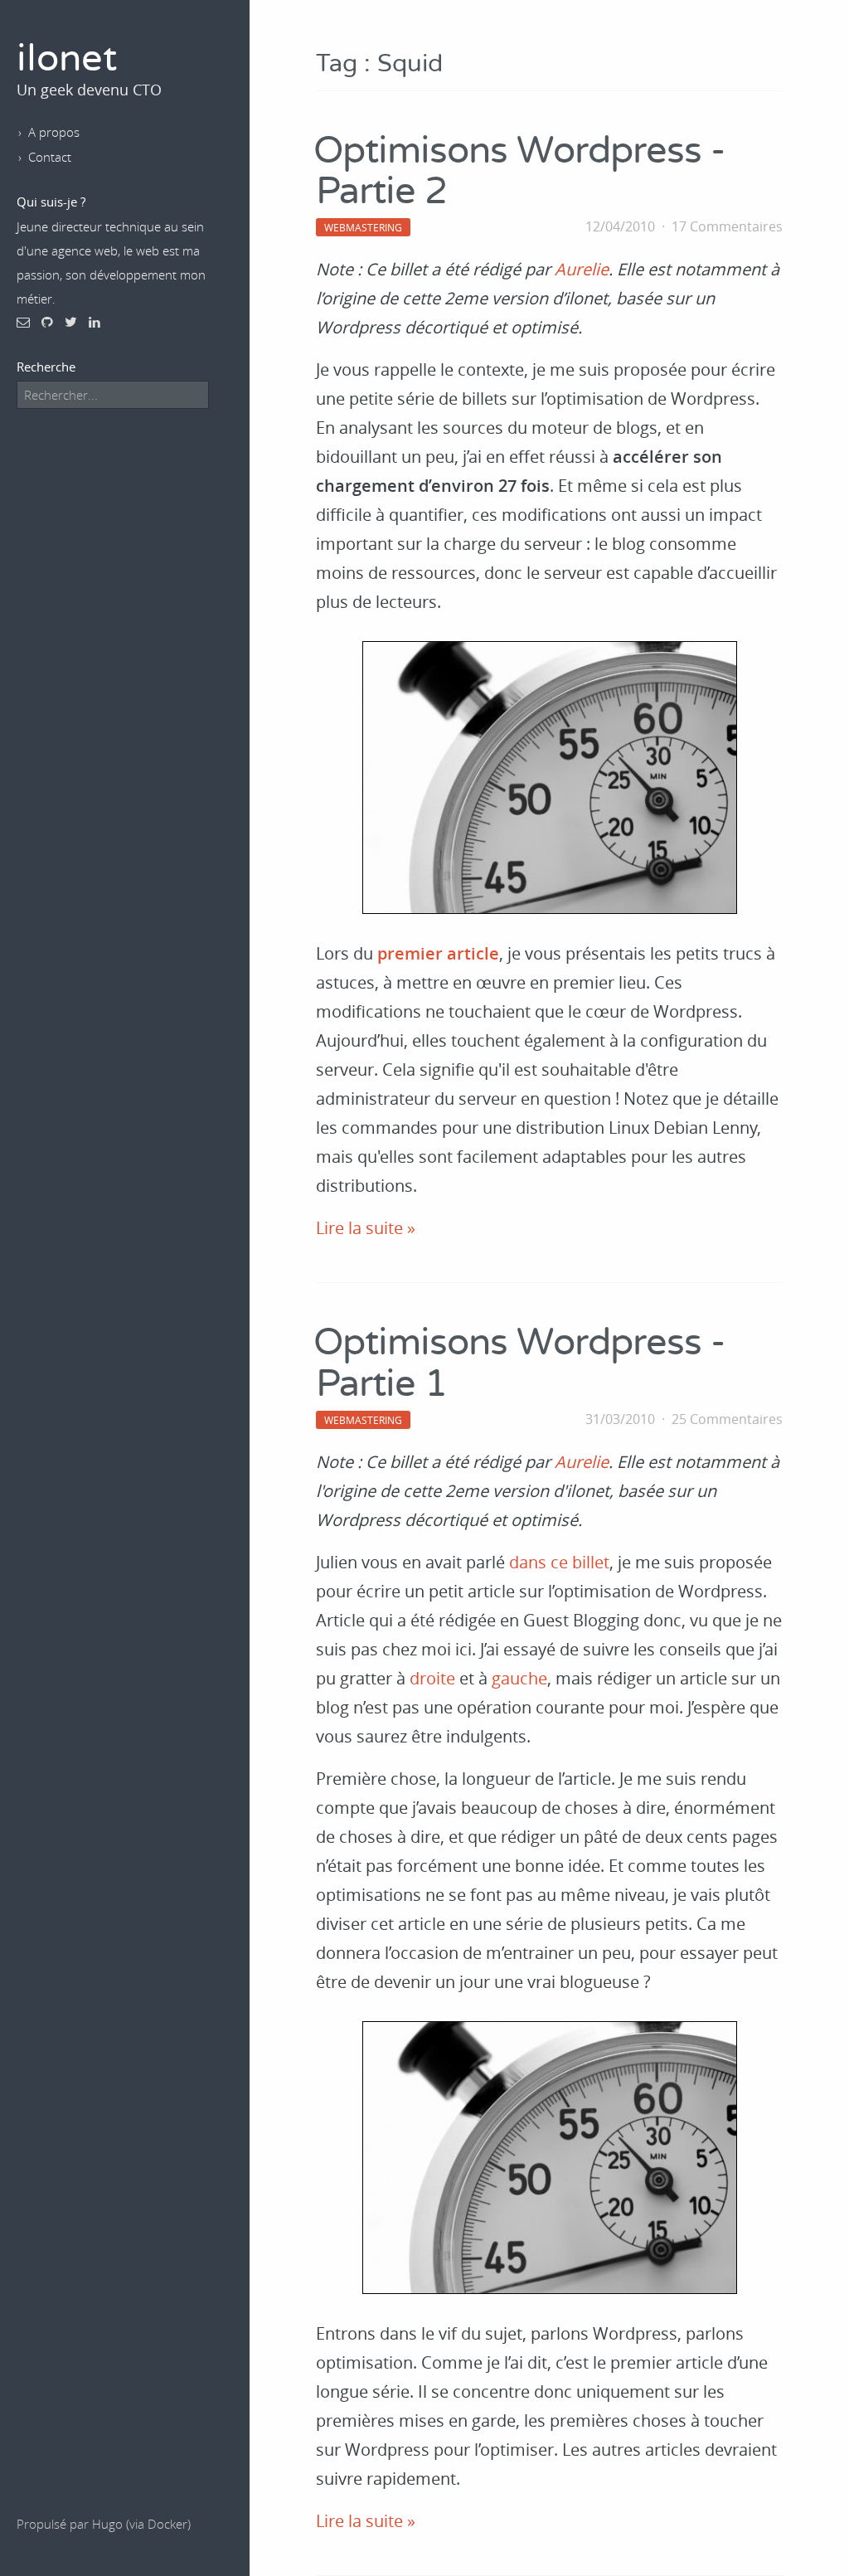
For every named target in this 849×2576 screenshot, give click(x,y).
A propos (54, 132)
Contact (50, 157)
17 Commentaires (727, 226)
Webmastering (363, 227)
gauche (519, 1678)
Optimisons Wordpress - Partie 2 (519, 172)
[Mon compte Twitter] (71, 322)
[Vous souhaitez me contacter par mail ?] (23, 322)
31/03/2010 (620, 1419)
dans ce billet (559, 1562)
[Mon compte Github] (47, 322)
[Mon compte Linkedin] (95, 322)
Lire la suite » (366, 1228)
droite (432, 1678)
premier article (438, 953)
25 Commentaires (727, 1419)
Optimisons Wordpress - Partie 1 (519, 1363)
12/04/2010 (620, 226)
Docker (167, 2524)
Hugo (107, 2524)
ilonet (67, 59)
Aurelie (582, 269)
